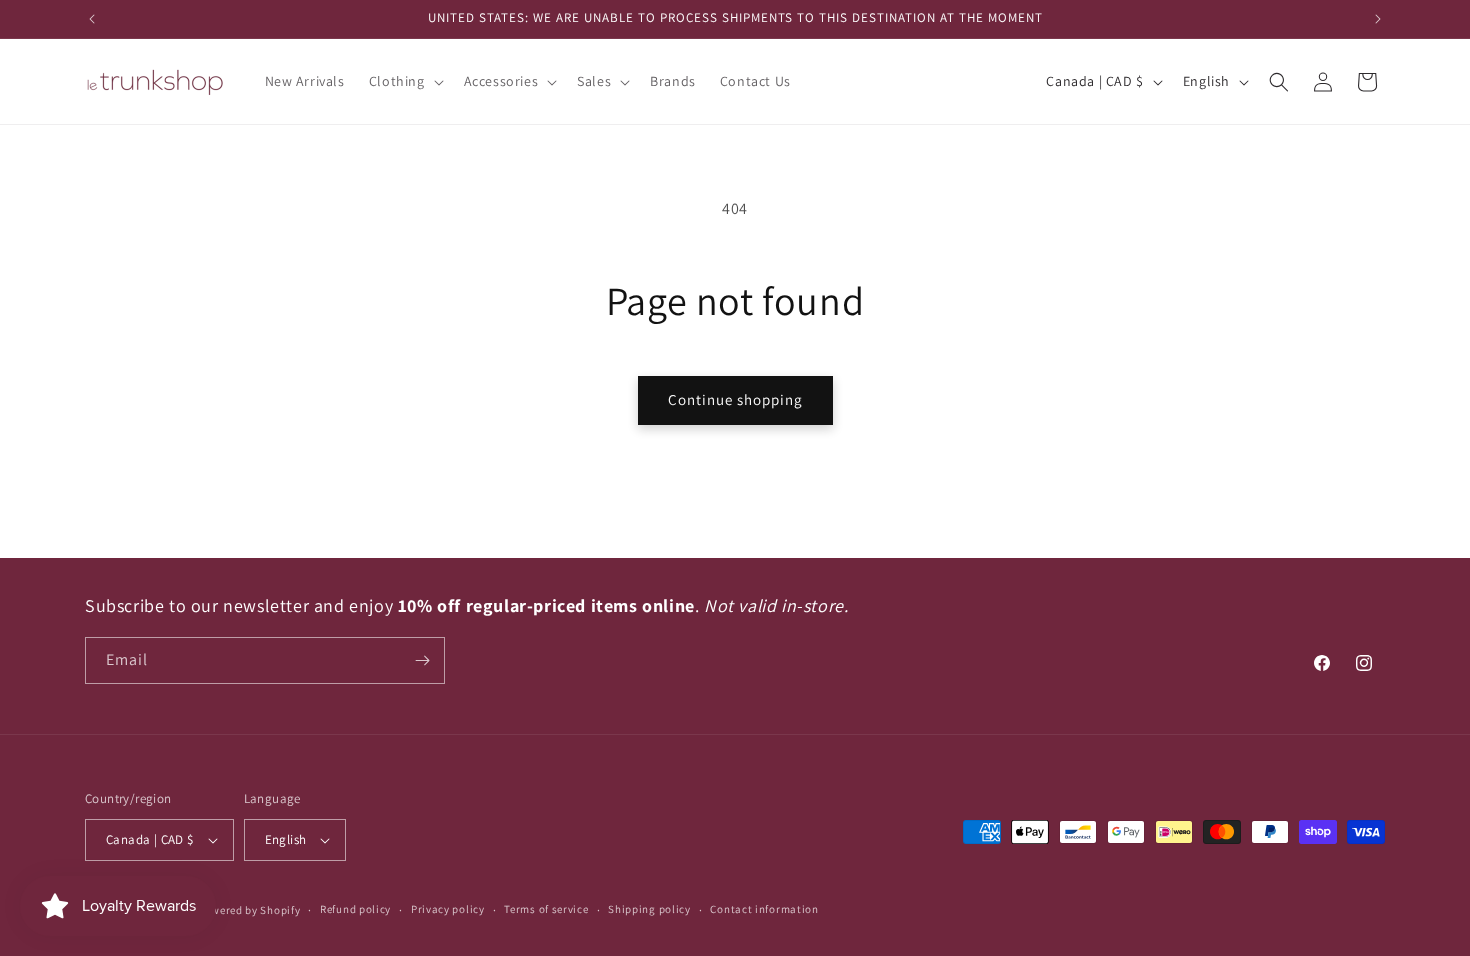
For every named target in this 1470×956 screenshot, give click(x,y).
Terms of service (546, 909)
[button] (404, 81)
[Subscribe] (422, 660)
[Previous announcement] (92, 19)
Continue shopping (735, 399)
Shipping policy (649, 909)
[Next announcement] (1378, 19)
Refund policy (355, 909)
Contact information (764, 909)
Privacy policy (448, 909)
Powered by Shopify (249, 910)
